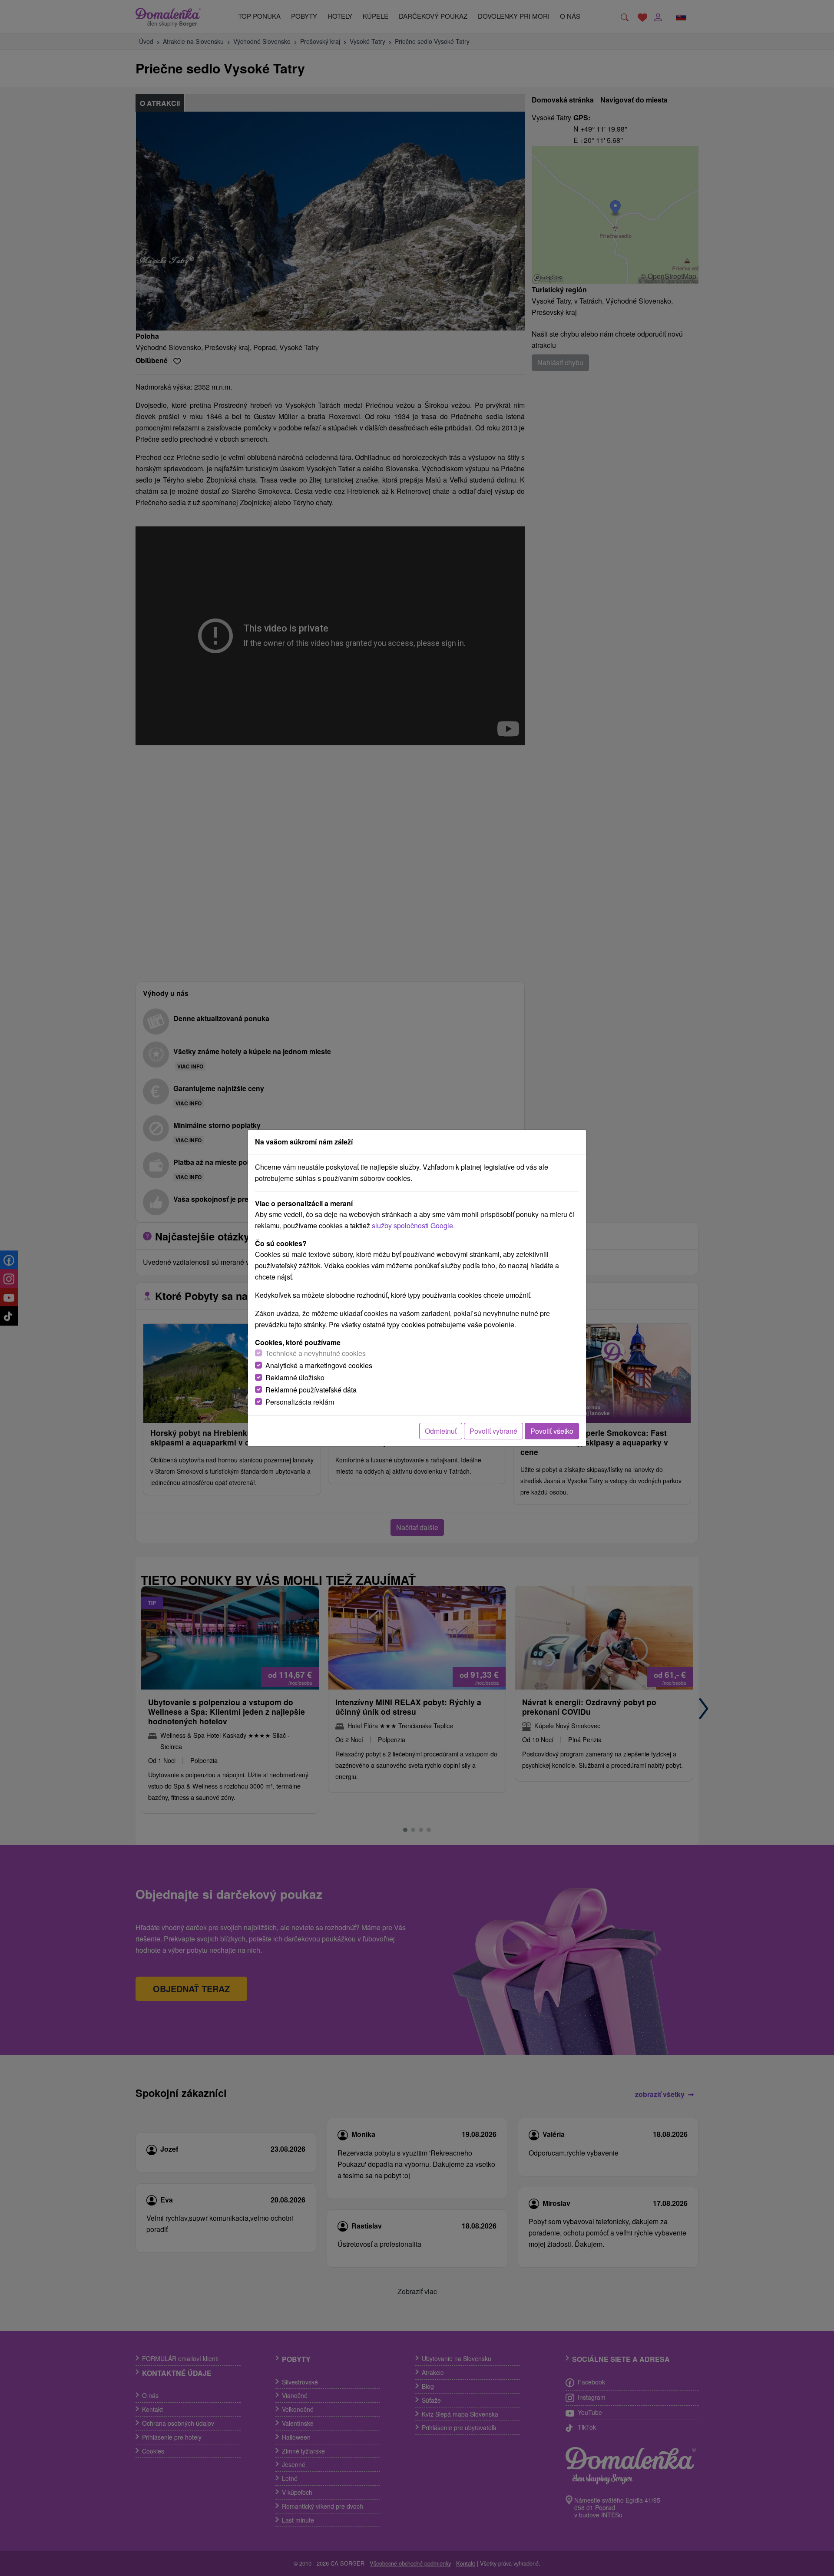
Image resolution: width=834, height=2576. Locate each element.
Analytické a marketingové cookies (319, 1365)
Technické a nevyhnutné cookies (316, 1353)
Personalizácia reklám (300, 1402)
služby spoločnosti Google (412, 1225)
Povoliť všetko (552, 1431)
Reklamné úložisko (295, 1377)
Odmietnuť (441, 1431)
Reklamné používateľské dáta (311, 1390)
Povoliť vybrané (493, 1431)
